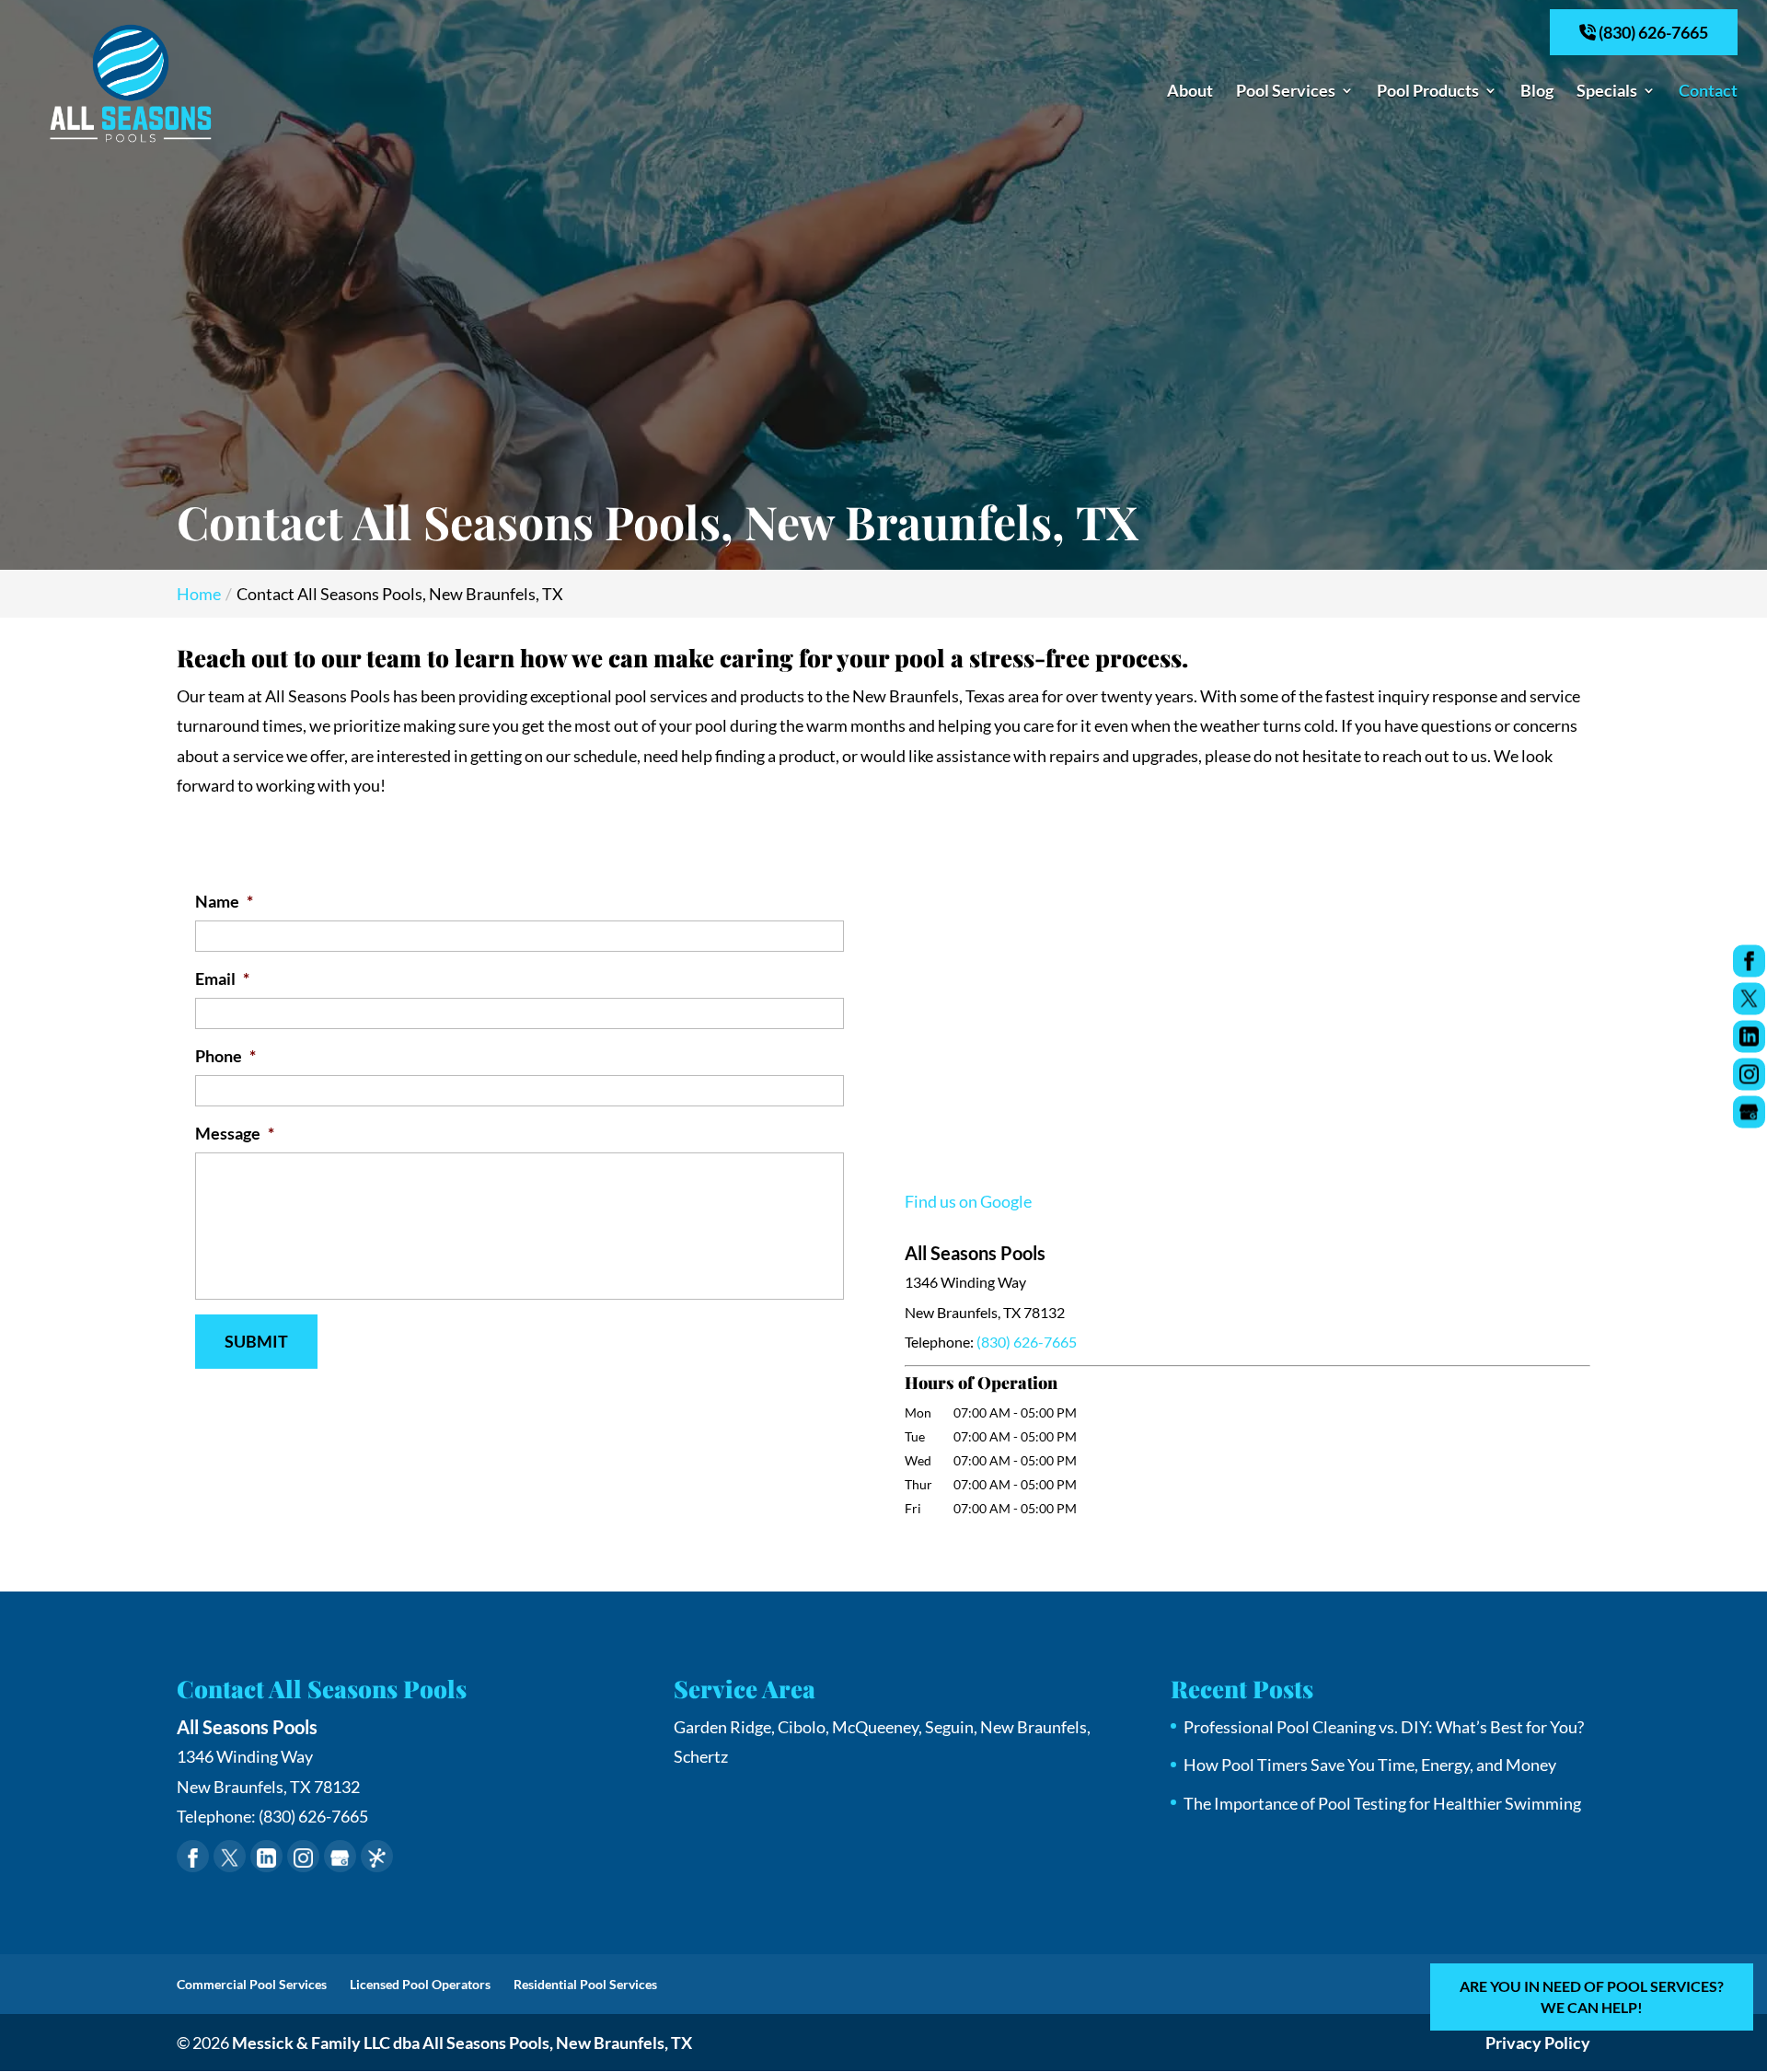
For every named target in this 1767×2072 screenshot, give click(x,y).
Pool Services (1286, 92)
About (1190, 92)
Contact (1708, 92)
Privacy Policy (1538, 2043)
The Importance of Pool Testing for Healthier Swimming (1382, 1803)
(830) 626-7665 (1652, 32)
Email (222, 978)
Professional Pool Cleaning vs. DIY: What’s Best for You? (1384, 1727)
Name (224, 901)
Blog (1537, 92)
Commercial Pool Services (252, 1984)
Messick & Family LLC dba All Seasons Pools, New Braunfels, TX (462, 2043)
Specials (1607, 92)
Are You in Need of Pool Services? (1592, 1996)
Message (235, 1133)
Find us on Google (968, 1201)
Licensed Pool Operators (420, 1984)
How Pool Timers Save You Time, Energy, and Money (1370, 1765)
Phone (225, 1056)
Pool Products (1428, 92)
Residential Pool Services (585, 1984)
